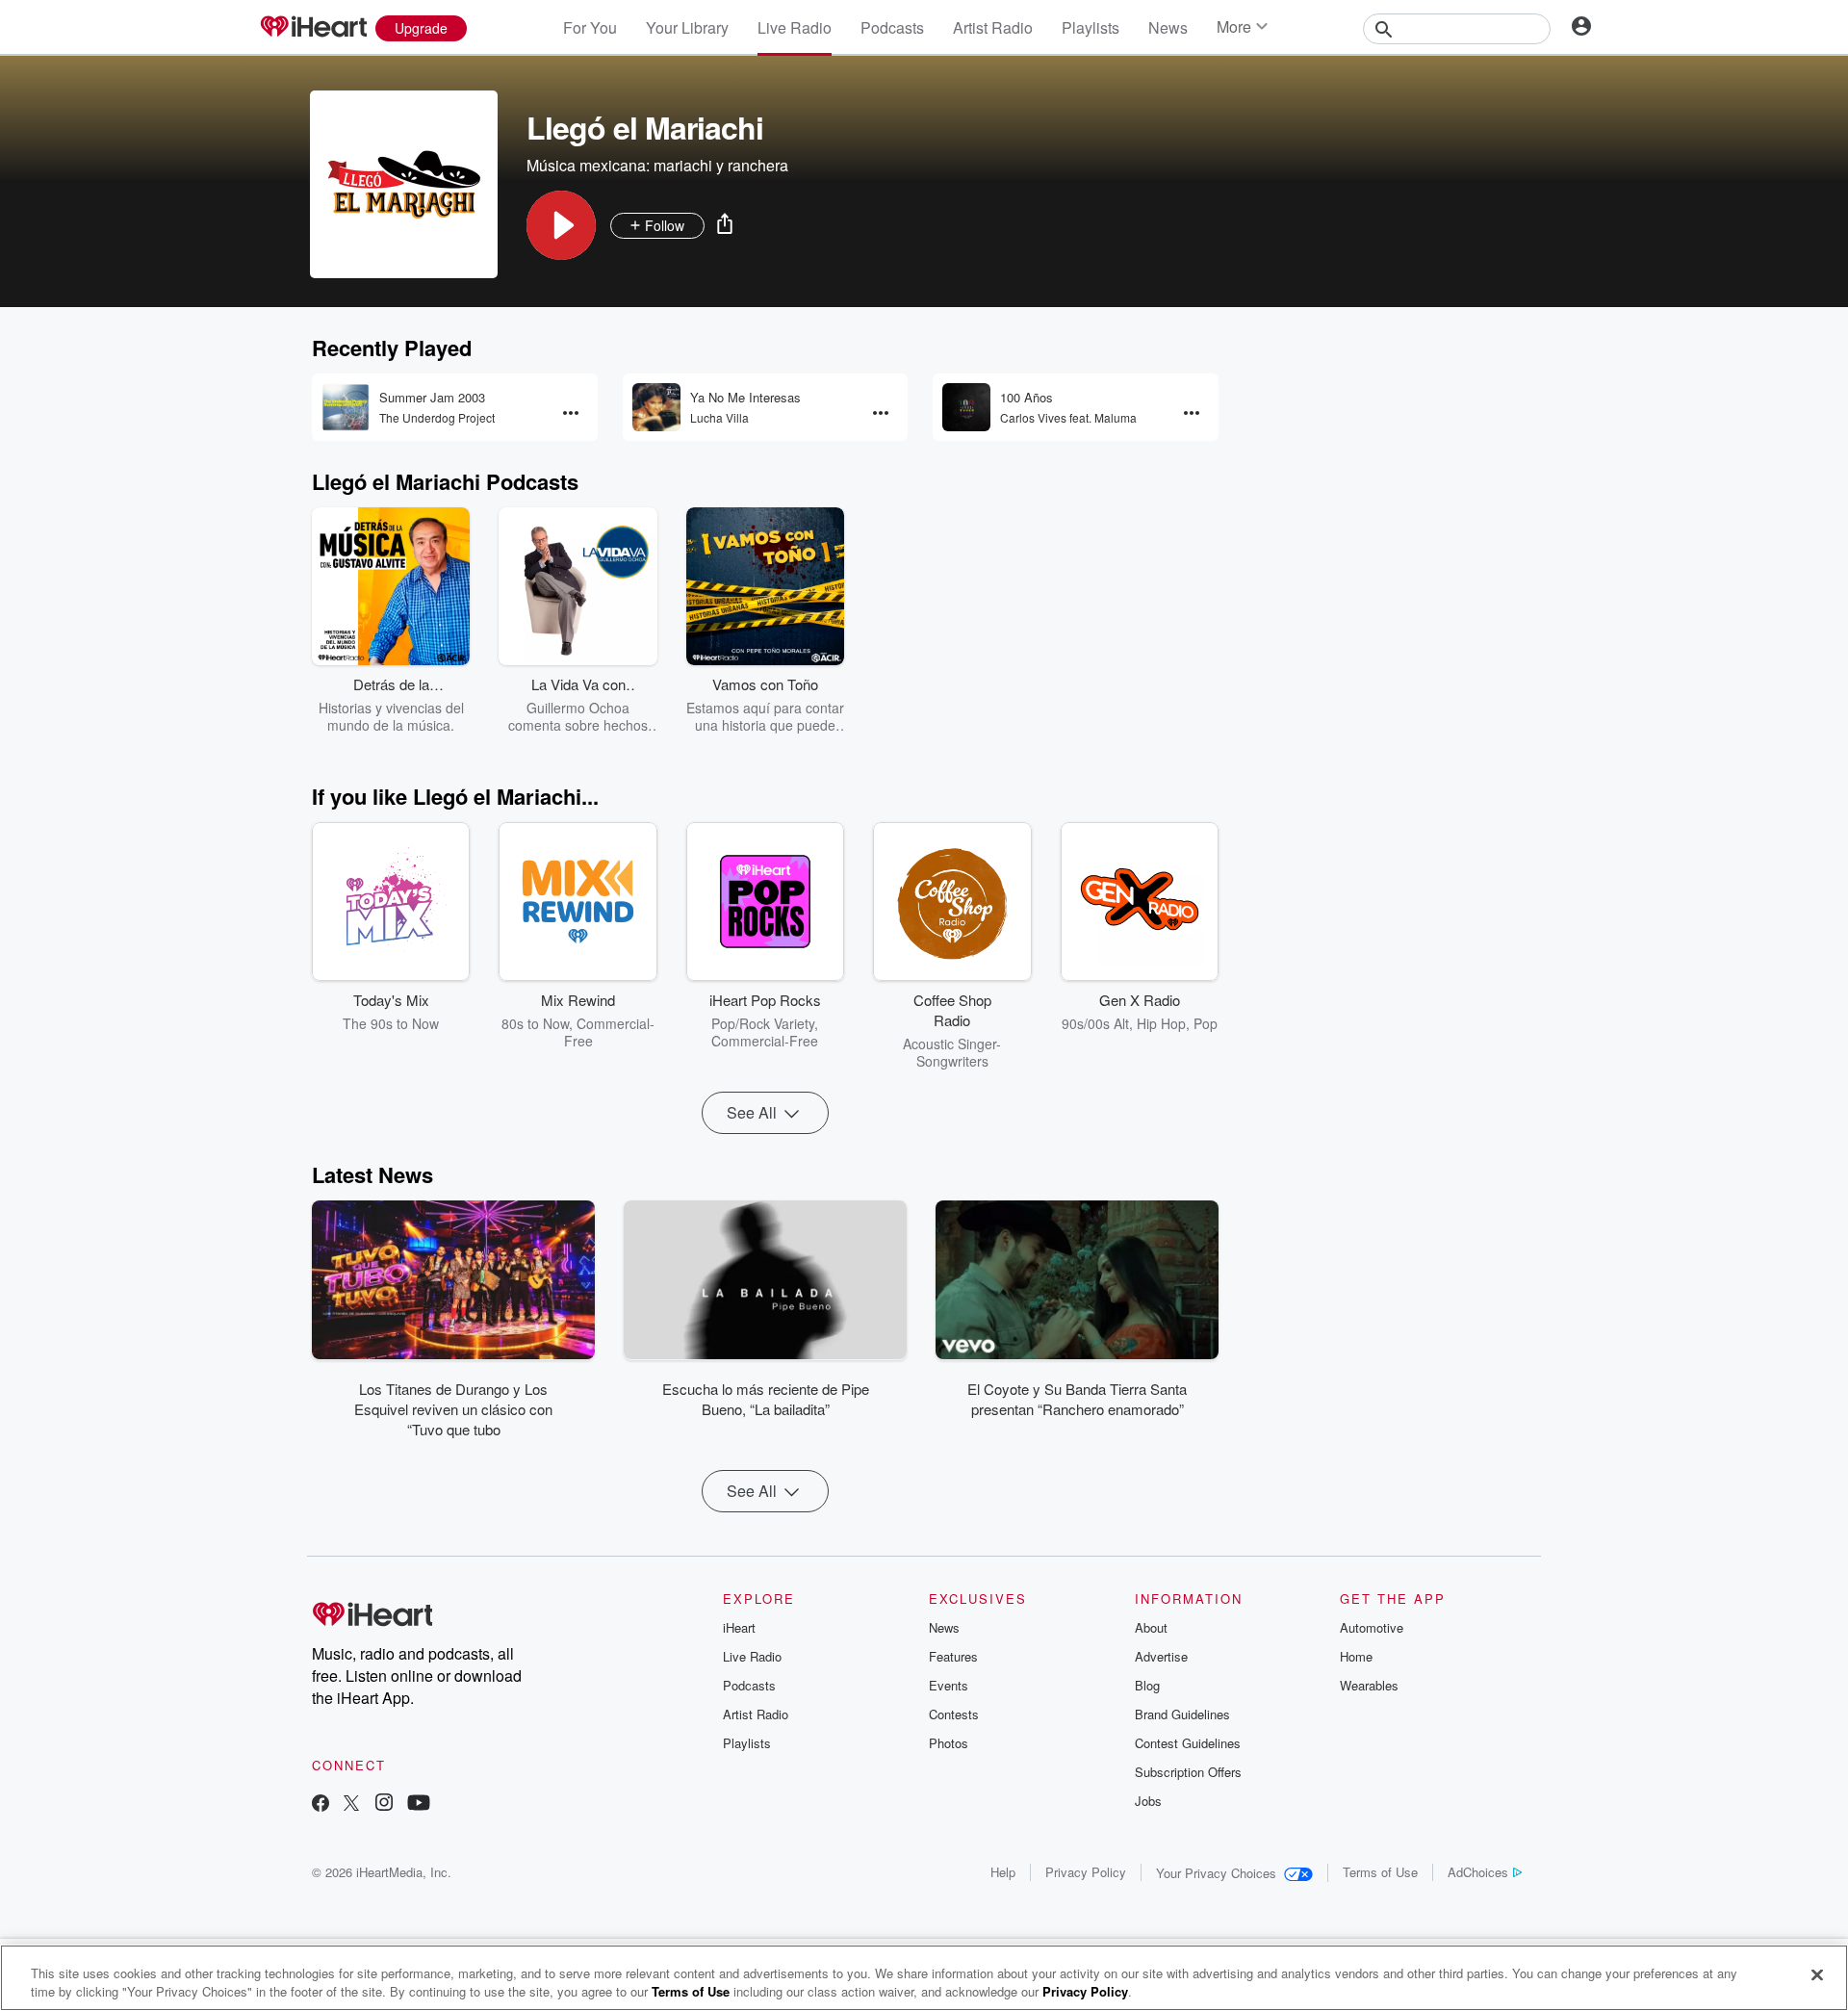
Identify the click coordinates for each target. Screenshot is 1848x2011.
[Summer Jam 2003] (346, 407)
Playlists (1091, 27)
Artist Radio (993, 27)
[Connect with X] (351, 1805)
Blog (1147, 1685)
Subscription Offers (1188, 1772)
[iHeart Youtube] (419, 1805)
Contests (954, 1714)
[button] (561, 225)
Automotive (1372, 1627)
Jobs (1148, 1801)
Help (1003, 1872)
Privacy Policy (1086, 1872)
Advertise (1161, 1656)
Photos (949, 1743)
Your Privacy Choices (1216, 1873)
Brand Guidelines (1182, 1714)
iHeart (739, 1627)
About (1151, 1627)
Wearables (1369, 1685)
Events (949, 1685)
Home (1356, 1656)
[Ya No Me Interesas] (656, 407)
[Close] (1817, 1975)
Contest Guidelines (1188, 1743)
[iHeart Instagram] (384, 1805)
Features (953, 1656)
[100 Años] (966, 407)
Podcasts (892, 27)
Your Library (687, 27)
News (1168, 27)
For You (590, 27)
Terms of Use (1380, 1872)
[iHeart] (313, 28)
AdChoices (1478, 1872)
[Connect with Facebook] (321, 1805)
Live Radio (795, 27)
